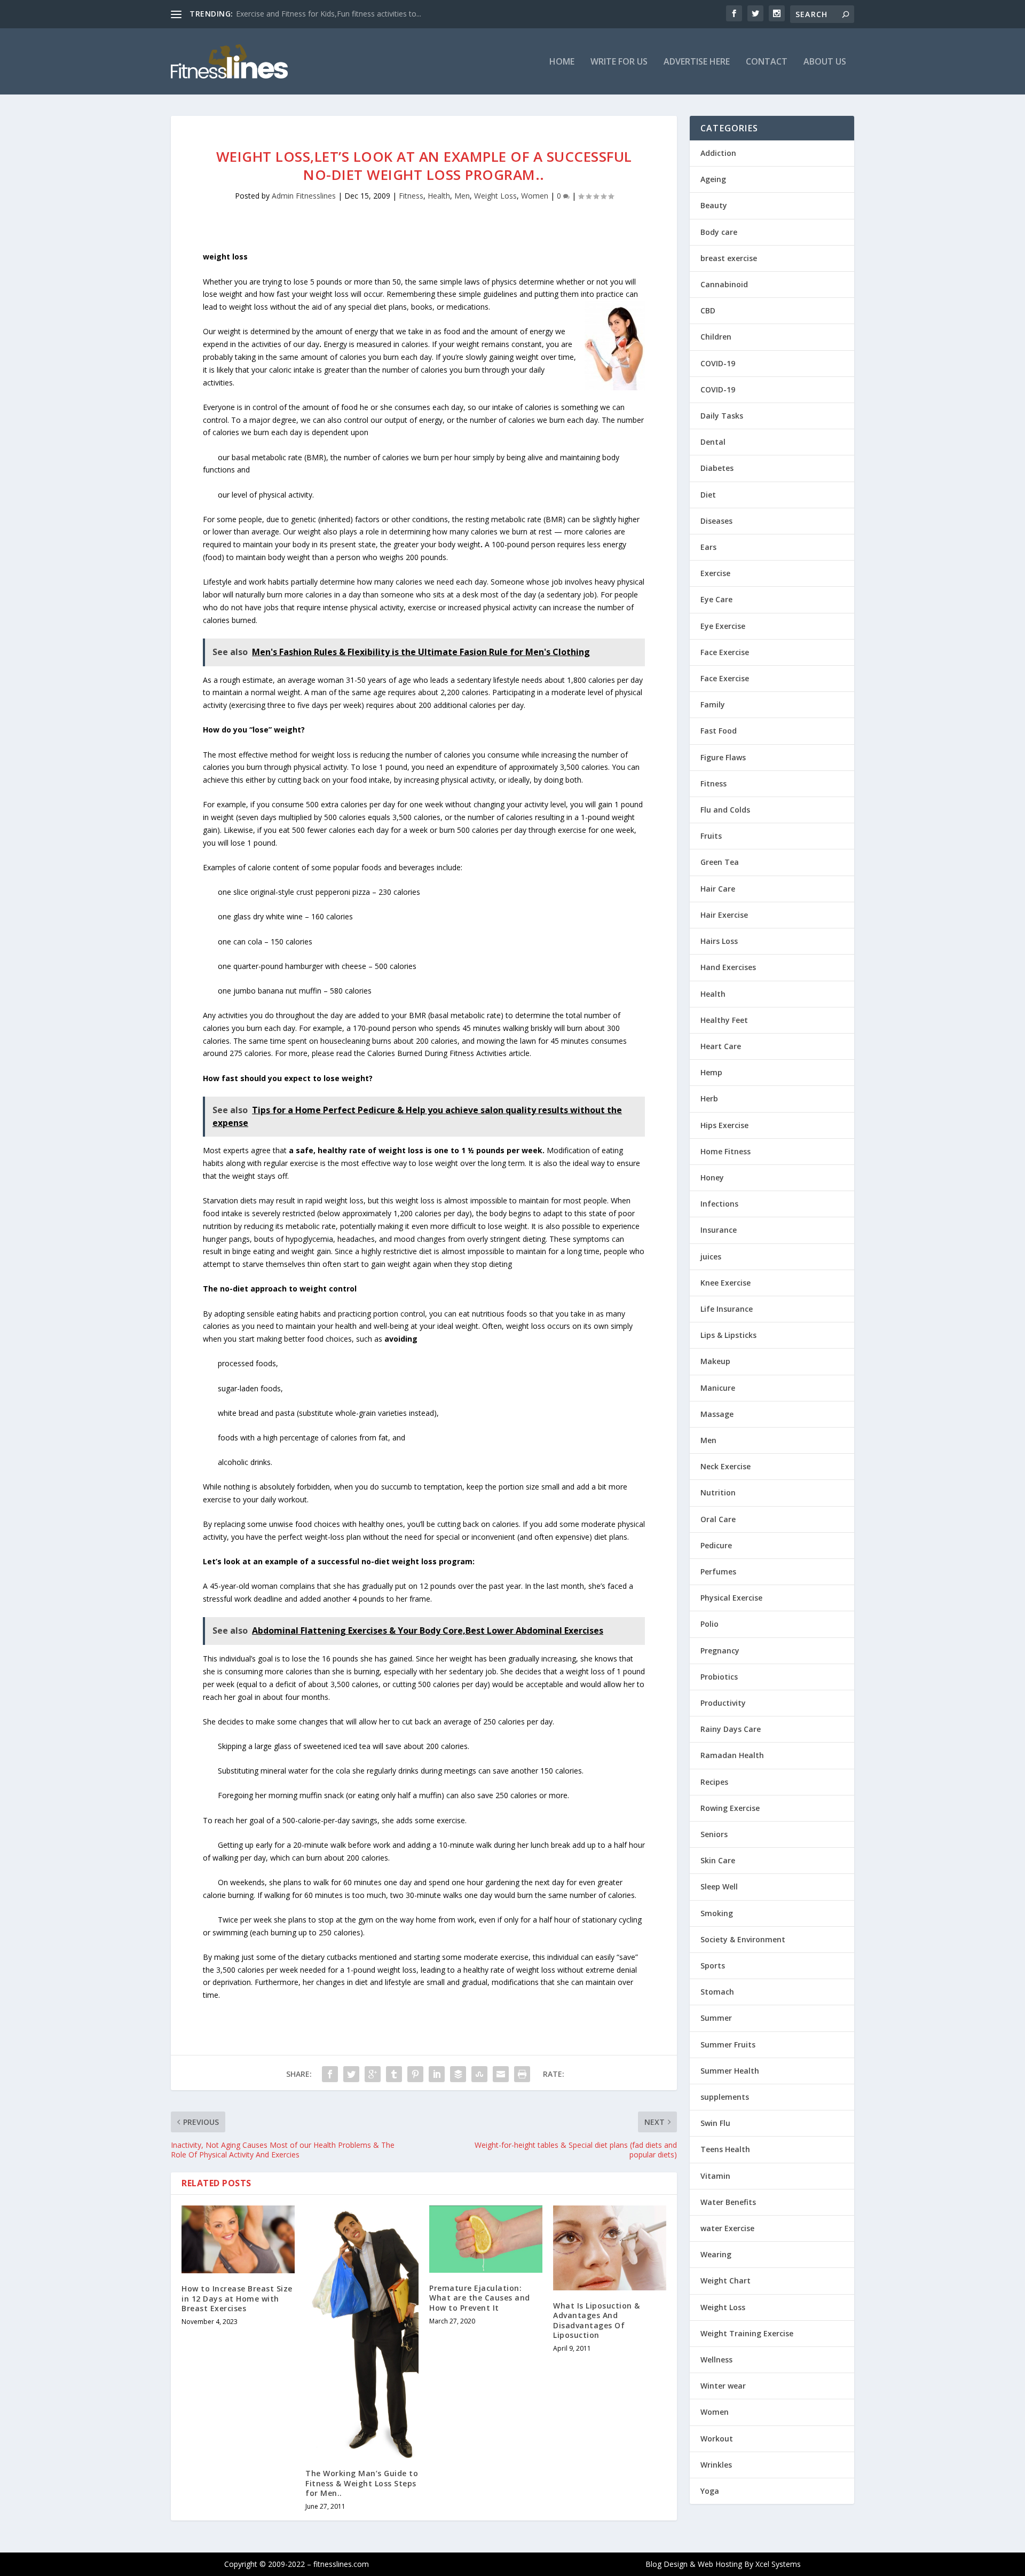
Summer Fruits (728, 2045)
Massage (717, 1414)
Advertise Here (697, 62)
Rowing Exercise (730, 1808)
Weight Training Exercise (747, 2333)
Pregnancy (720, 1651)
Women (535, 196)
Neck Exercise (726, 1466)
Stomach (717, 1992)
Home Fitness (726, 1151)
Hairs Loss (719, 941)
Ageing (713, 179)
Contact (767, 62)
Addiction (718, 153)
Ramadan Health (732, 1755)
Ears (708, 547)
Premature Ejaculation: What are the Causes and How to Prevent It (480, 2298)
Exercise (715, 573)
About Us (825, 62)
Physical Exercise (731, 1598)
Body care (719, 232)
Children (716, 337)
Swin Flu (715, 2123)
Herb (709, 1098)
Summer (716, 2018)
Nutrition (718, 1492)
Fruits (711, 836)
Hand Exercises (728, 967)
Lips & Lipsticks (728, 1335)
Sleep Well (719, 1886)
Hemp (711, 1072)
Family (713, 704)
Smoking (717, 1913)
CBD (708, 310)
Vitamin (715, 2176)
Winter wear (723, 2386)
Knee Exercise (726, 1283)
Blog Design (667, 2564)
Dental (713, 442)
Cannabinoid (724, 284)
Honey (712, 1177)
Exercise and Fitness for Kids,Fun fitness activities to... (329, 14)
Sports (713, 1966)
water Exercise (727, 2228)
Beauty (714, 205)
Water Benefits (728, 2202)
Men (462, 196)
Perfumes (718, 1571)
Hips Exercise (724, 1125)
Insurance (719, 1230)
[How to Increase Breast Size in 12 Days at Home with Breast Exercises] (238, 2239)
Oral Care (718, 1519)
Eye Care (716, 599)
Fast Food (719, 731)
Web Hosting (720, 2564)
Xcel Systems (778, 2564)
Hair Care (718, 889)
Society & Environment (743, 1939)
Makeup (715, 1361)
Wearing (716, 2254)
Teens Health (725, 2149)
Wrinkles (716, 2465)
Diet (708, 495)
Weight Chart (726, 2280)
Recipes (714, 1782)
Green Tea (720, 862)
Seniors (714, 1834)
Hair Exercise (724, 915)
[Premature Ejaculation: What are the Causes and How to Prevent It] (486, 2239)
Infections (719, 1204)
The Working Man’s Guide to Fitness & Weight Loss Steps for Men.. (362, 2483)
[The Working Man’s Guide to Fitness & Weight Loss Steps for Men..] (362, 2332)
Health (439, 196)
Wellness (716, 2360)
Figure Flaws (723, 757)
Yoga (710, 2491)
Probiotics (719, 1677)
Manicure (718, 1388)
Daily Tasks (722, 416)
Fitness (411, 196)
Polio (709, 1624)
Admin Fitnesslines (304, 196)
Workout (717, 2439)
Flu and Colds (725, 810)
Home (562, 62)
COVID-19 (718, 363)
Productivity (723, 1703)
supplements (725, 2097)
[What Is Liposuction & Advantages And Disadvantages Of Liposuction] (610, 2248)
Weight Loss (495, 196)
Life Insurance (727, 1309)
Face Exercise (725, 652)
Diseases (716, 521)
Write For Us (619, 62)
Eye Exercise (723, 626)
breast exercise (729, 258)
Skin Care (718, 1860)
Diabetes (717, 468)
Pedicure (716, 1545)
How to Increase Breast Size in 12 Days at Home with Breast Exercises (237, 2298)
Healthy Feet (724, 1020)
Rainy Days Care (731, 1729)
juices (711, 1257)
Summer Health (730, 2071)
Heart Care (721, 1046)
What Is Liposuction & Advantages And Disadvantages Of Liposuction (597, 2320)
